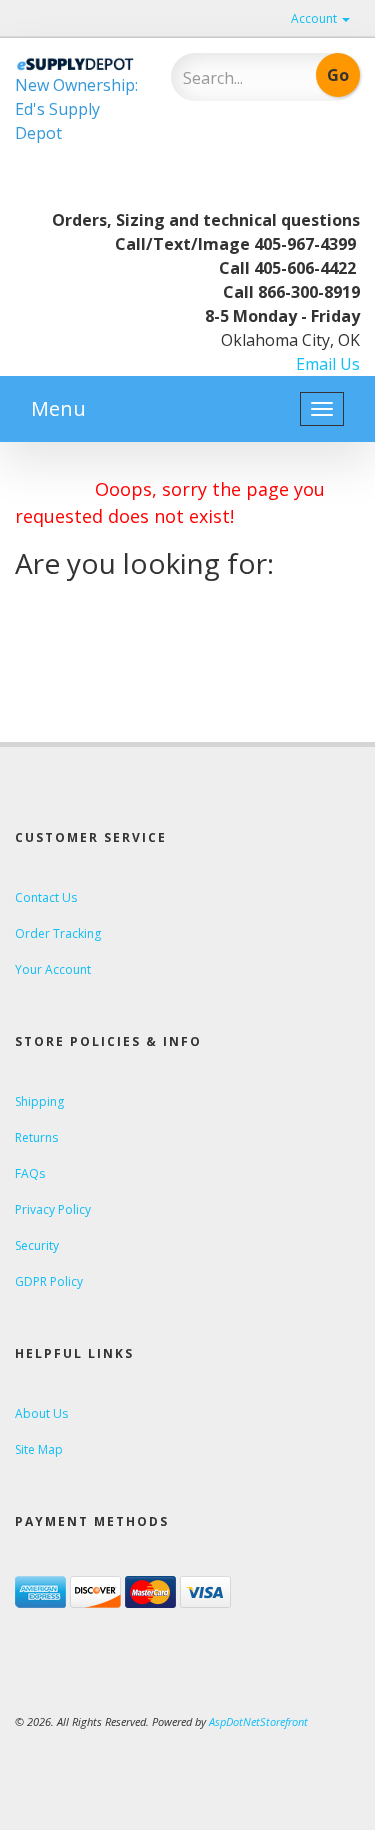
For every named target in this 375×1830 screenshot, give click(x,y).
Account (315, 18)
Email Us (328, 364)
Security (37, 1245)
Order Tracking (58, 933)
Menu (58, 408)
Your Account (53, 969)
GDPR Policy (49, 1281)
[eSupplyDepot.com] (78, 63)
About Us (41, 1413)
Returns (36, 1137)
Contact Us (46, 897)
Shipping (39, 1101)
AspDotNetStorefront (258, 1721)
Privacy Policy (53, 1209)
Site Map (39, 1449)
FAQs (30, 1173)
